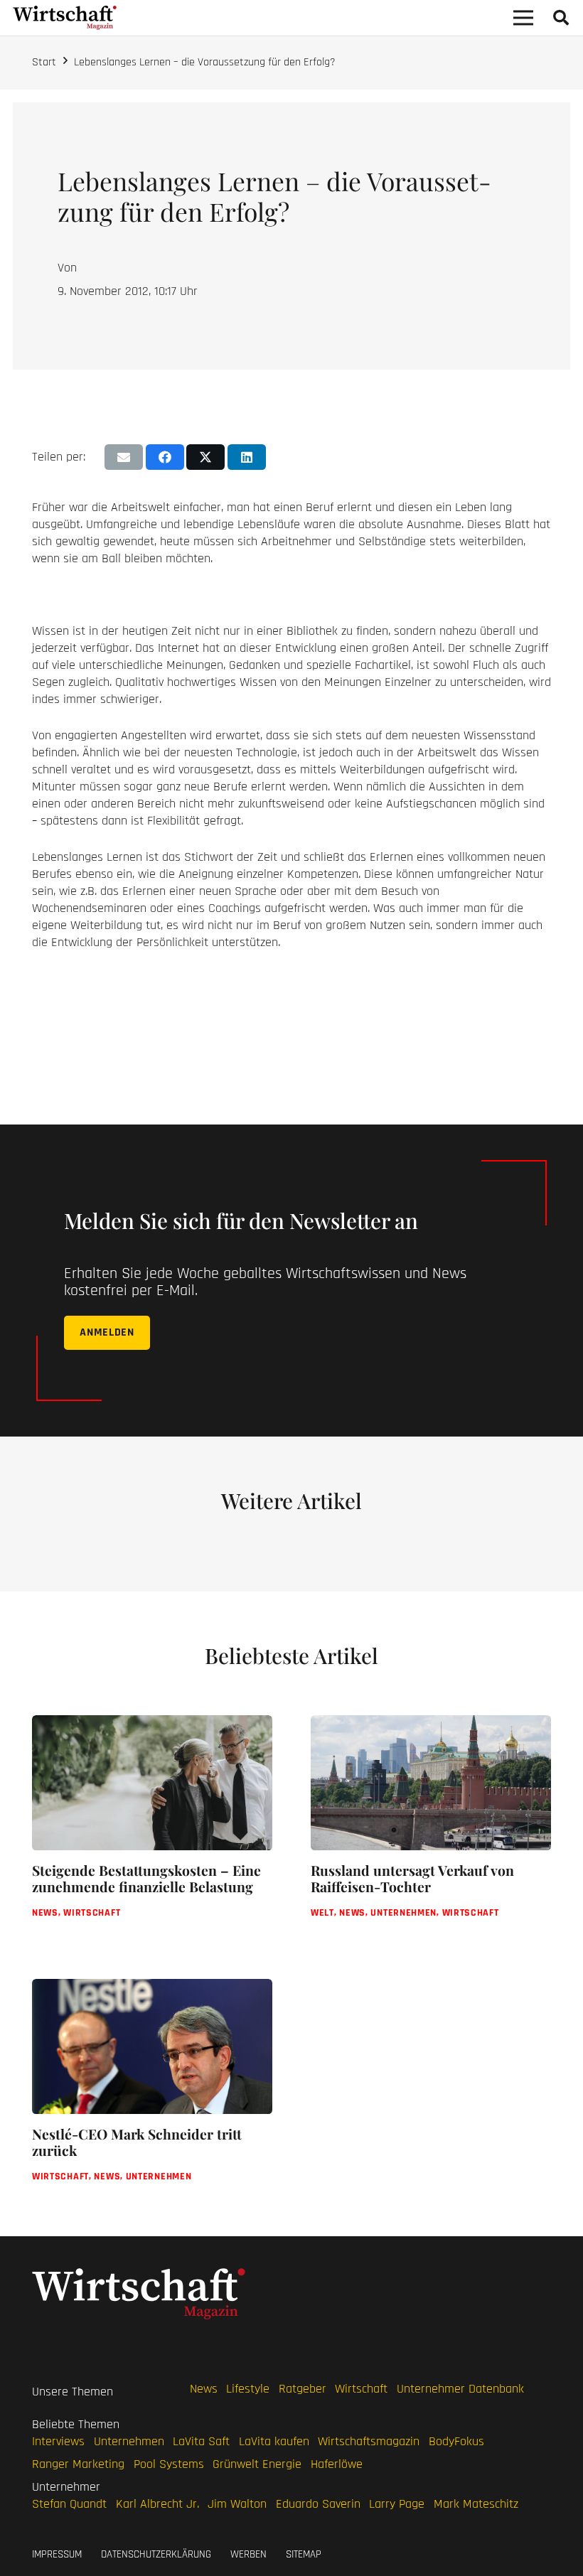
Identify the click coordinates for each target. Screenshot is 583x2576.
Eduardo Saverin (318, 2504)
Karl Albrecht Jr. (157, 2504)
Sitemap (304, 2554)
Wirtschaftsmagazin (369, 2441)
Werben (248, 2554)
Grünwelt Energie (257, 2464)
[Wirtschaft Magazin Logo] (65, 18)
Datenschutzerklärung (156, 2554)
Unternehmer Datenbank (460, 2389)
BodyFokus (456, 2441)
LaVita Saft (201, 2441)
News (204, 2389)
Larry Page (397, 2504)
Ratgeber (303, 2389)
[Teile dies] (165, 457)
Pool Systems (169, 2464)
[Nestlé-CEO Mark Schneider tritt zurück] (152, 2092)
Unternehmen (129, 2441)
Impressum (57, 2554)
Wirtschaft (361, 2389)
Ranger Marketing (78, 2464)
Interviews (58, 2441)
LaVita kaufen (274, 2441)
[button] (561, 18)
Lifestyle (248, 2389)
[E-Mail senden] (124, 457)
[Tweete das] (205, 457)
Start (44, 62)
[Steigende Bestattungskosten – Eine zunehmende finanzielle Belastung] (152, 1828)
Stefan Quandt (69, 2504)
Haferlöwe (337, 2464)
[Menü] (524, 18)
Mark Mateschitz (476, 2504)
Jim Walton (237, 2504)
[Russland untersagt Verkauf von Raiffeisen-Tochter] (431, 1828)
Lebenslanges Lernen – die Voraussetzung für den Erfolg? (205, 62)
